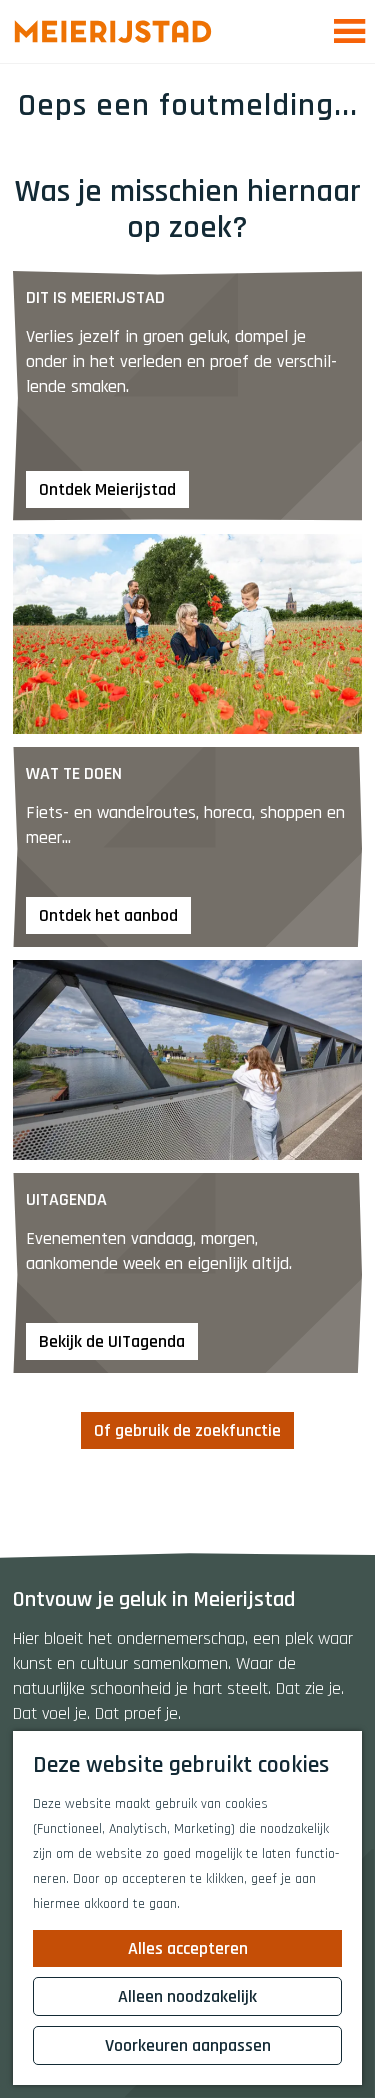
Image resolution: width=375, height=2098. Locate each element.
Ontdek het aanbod (108, 915)
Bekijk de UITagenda (112, 1341)
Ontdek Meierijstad (107, 489)
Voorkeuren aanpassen (188, 2045)
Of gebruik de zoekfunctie (187, 1430)
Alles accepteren (188, 1948)
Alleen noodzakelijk (187, 1996)
